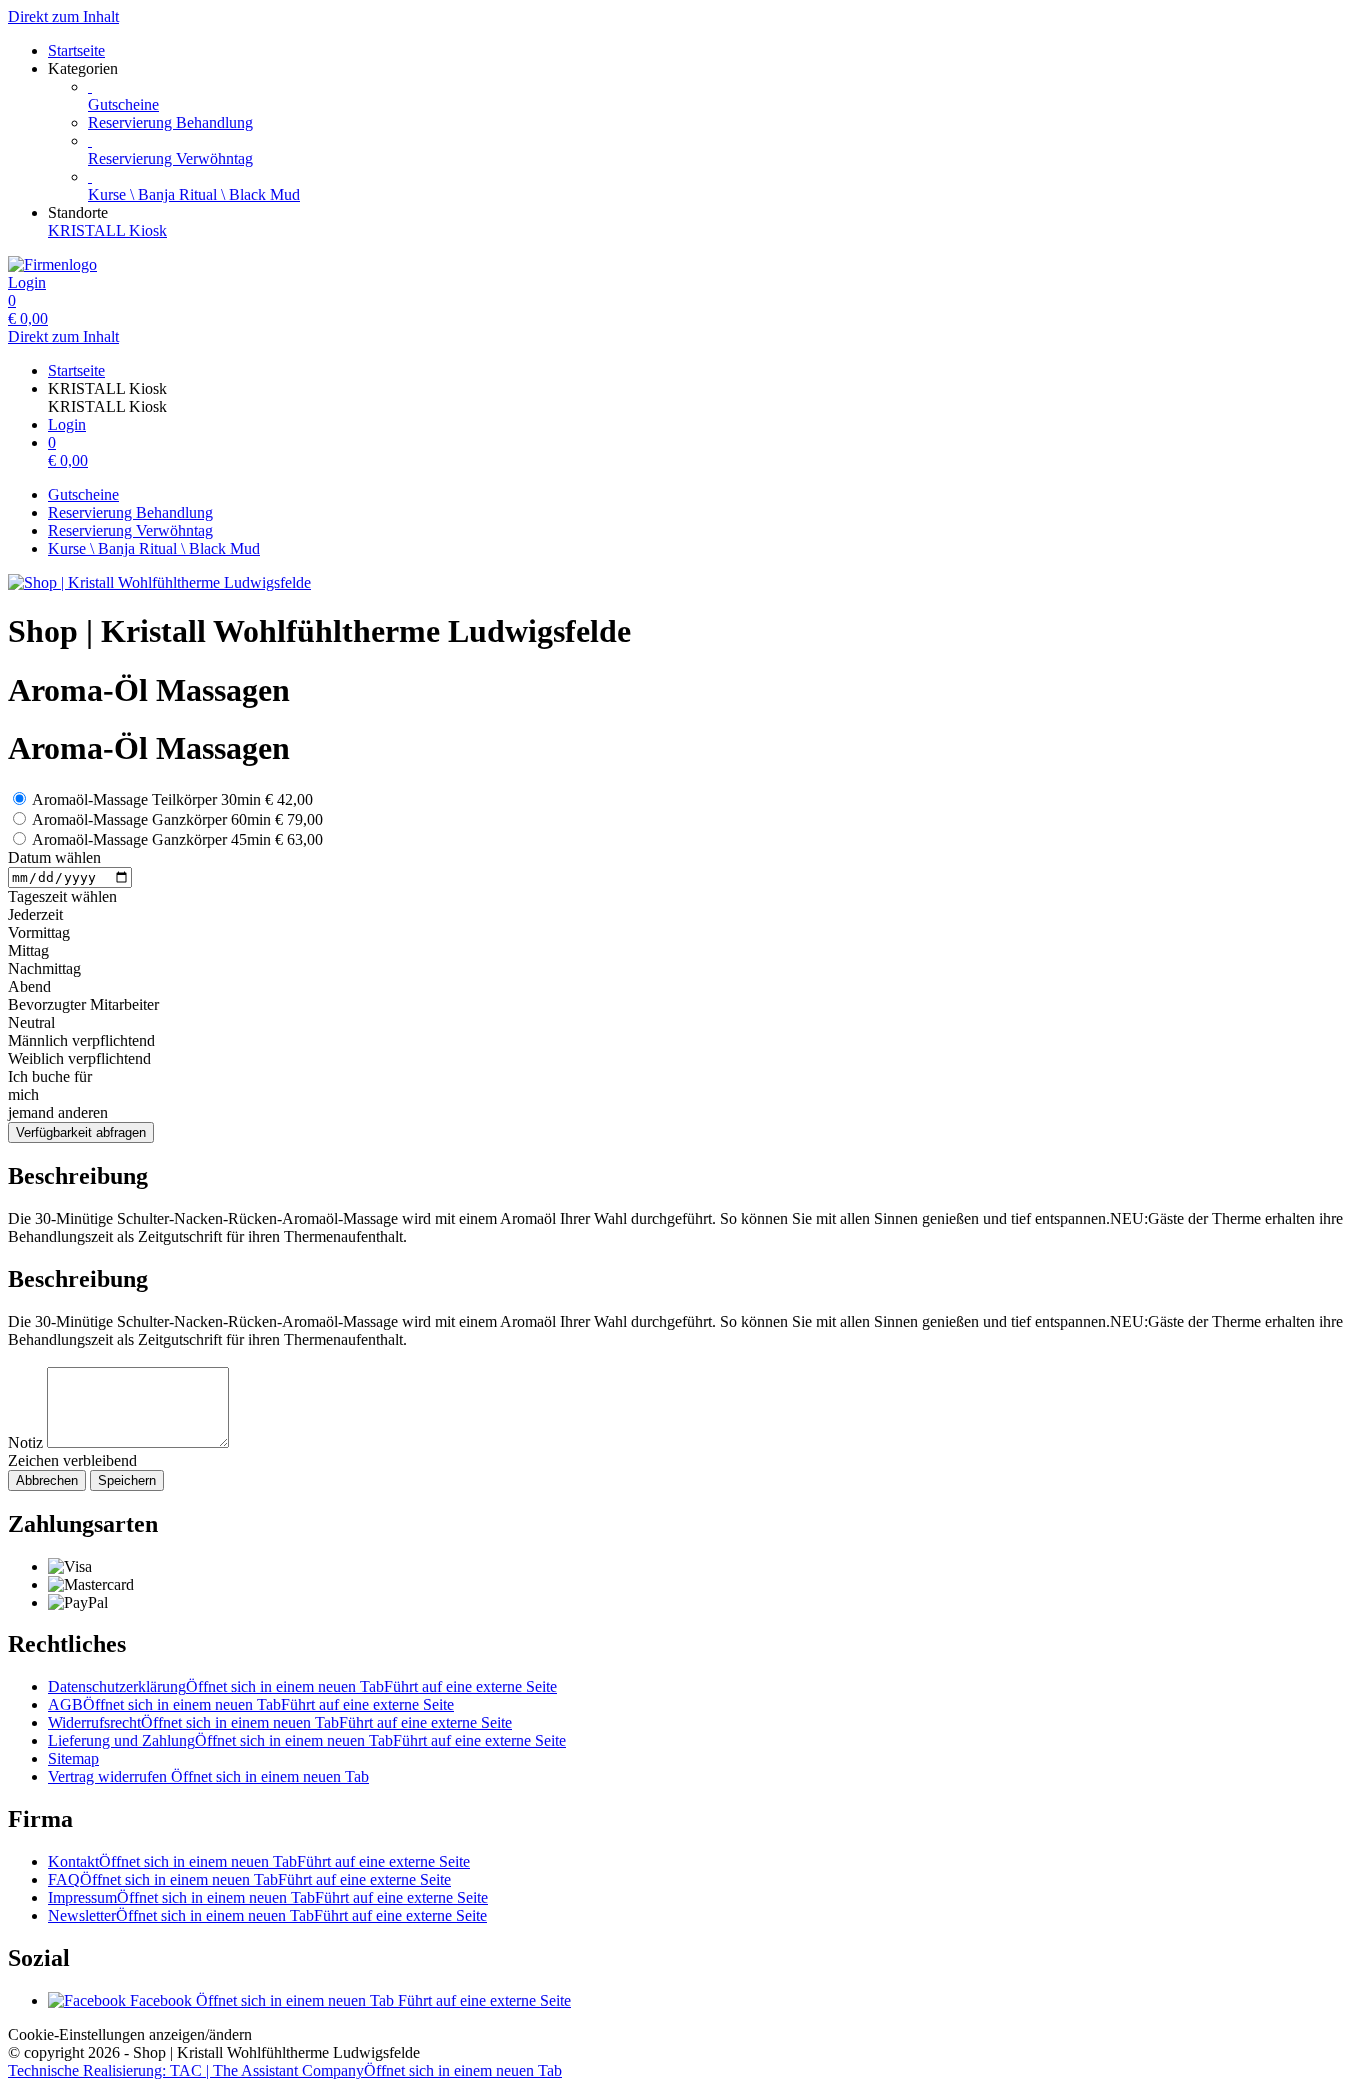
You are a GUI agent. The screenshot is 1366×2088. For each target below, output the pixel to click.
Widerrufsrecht (280, 1722)
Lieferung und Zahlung (307, 1740)
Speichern (127, 1480)
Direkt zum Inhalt (63, 16)
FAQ (249, 1879)
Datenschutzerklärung (302, 1686)
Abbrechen (47, 1480)
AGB (251, 1704)
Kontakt (259, 1861)
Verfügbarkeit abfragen (81, 1132)
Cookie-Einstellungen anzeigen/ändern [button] (130, 2034)
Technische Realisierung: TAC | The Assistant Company (285, 2070)
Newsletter (267, 1915)
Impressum (268, 1897)
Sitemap (73, 1758)
